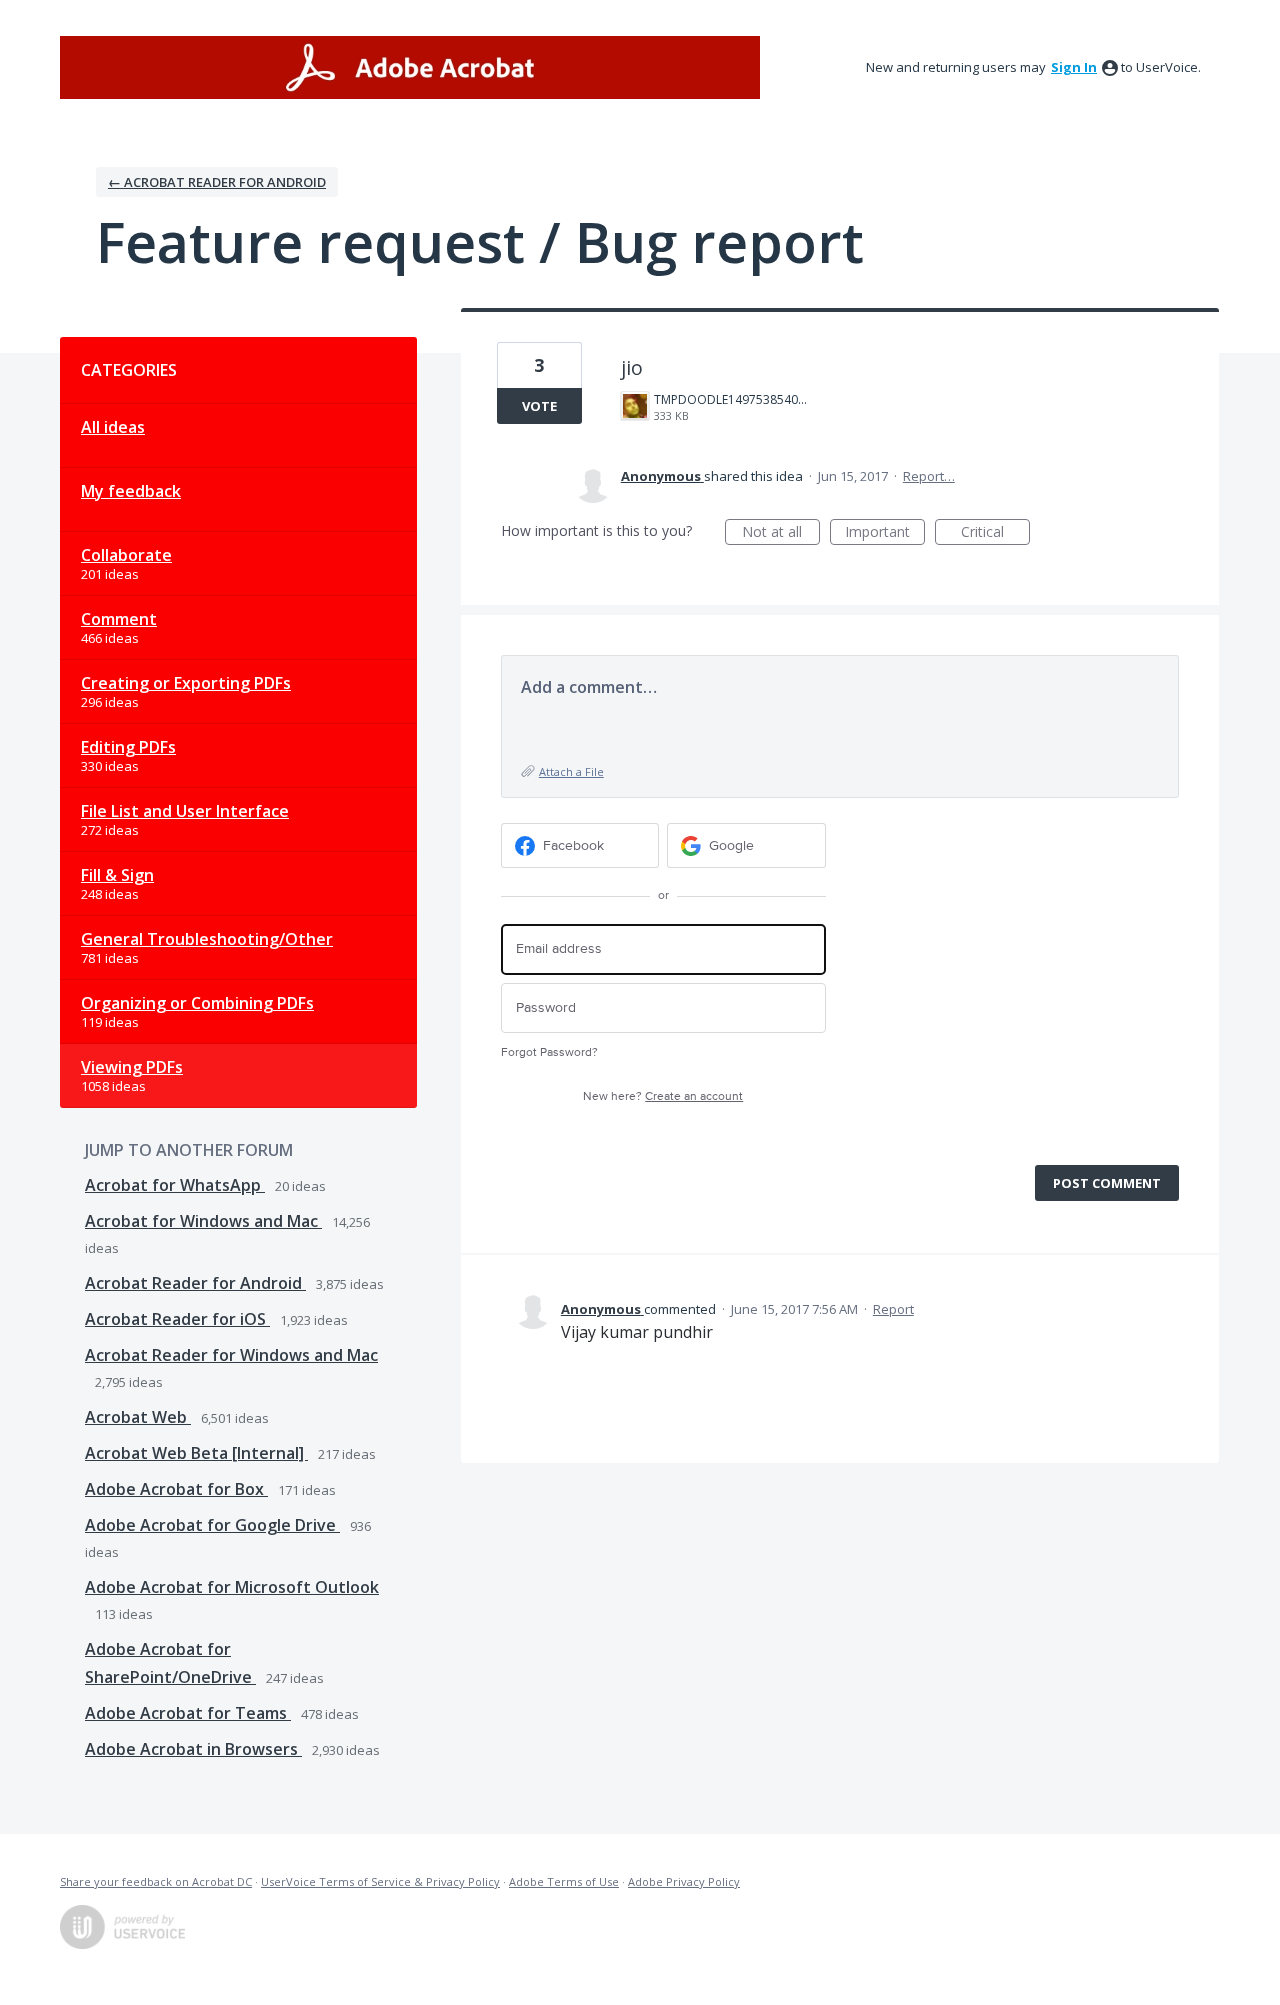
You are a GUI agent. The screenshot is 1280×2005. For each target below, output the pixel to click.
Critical (995, 533)
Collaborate (126, 555)
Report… (929, 476)
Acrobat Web (138, 1417)
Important (885, 533)
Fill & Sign (117, 875)
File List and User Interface (185, 811)
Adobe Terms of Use (564, 1881)
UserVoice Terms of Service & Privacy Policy (380, 1881)
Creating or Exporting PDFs (186, 683)
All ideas (113, 427)
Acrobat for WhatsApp (175, 1185)
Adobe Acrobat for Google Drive (212, 1525)
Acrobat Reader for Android (195, 1283)
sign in (1074, 67)
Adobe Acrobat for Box (176, 1489)
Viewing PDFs (132, 1067)
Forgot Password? (549, 1052)
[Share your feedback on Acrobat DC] (410, 67)
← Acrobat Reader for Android (217, 182)
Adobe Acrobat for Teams (188, 1713)
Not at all (781, 533)
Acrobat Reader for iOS (177, 1319)
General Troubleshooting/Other (207, 939)
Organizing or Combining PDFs (197, 1003)
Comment (119, 619)
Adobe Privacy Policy (684, 1881)
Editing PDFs (128, 747)
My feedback (131, 491)
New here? (663, 1096)
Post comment (1107, 1183)
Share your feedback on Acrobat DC (156, 1881)
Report (893, 1309)
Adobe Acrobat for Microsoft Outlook (232, 1587)
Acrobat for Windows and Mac (203, 1221)
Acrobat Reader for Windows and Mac (231, 1355)
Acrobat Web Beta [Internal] (196, 1453)
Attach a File (571, 771)
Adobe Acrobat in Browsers (193, 1749)
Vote (539, 406)
